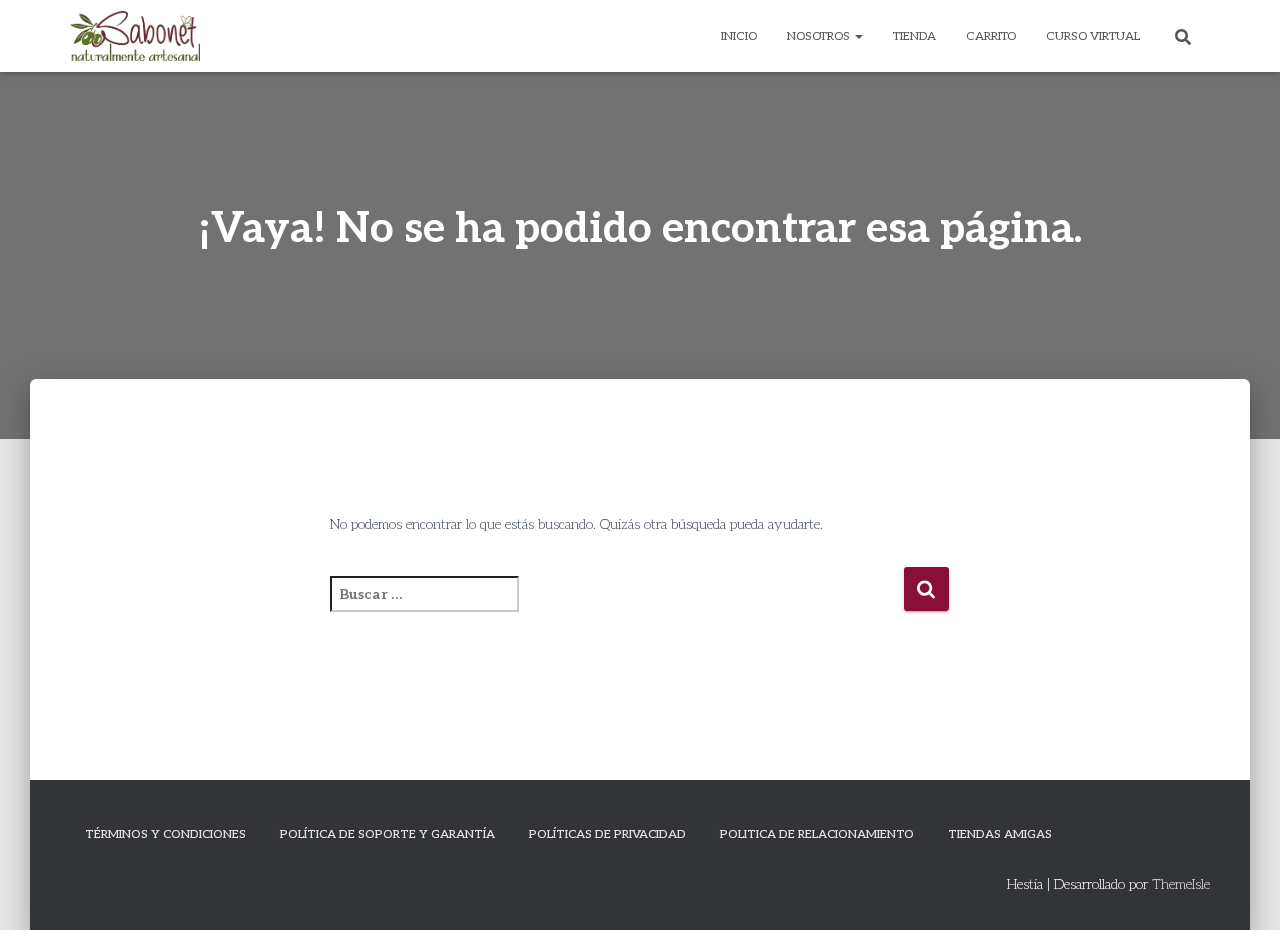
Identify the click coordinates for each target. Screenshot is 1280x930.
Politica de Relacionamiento (817, 834)
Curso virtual (1093, 36)
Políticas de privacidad (607, 834)
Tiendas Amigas (1000, 834)
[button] (858, 36)
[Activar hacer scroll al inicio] (1240, 890)
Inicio (739, 36)
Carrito (991, 36)
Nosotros (820, 36)
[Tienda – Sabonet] (135, 36)
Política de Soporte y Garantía (387, 834)
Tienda (914, 36)
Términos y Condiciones (165, 834)
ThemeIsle (1181, 884)
